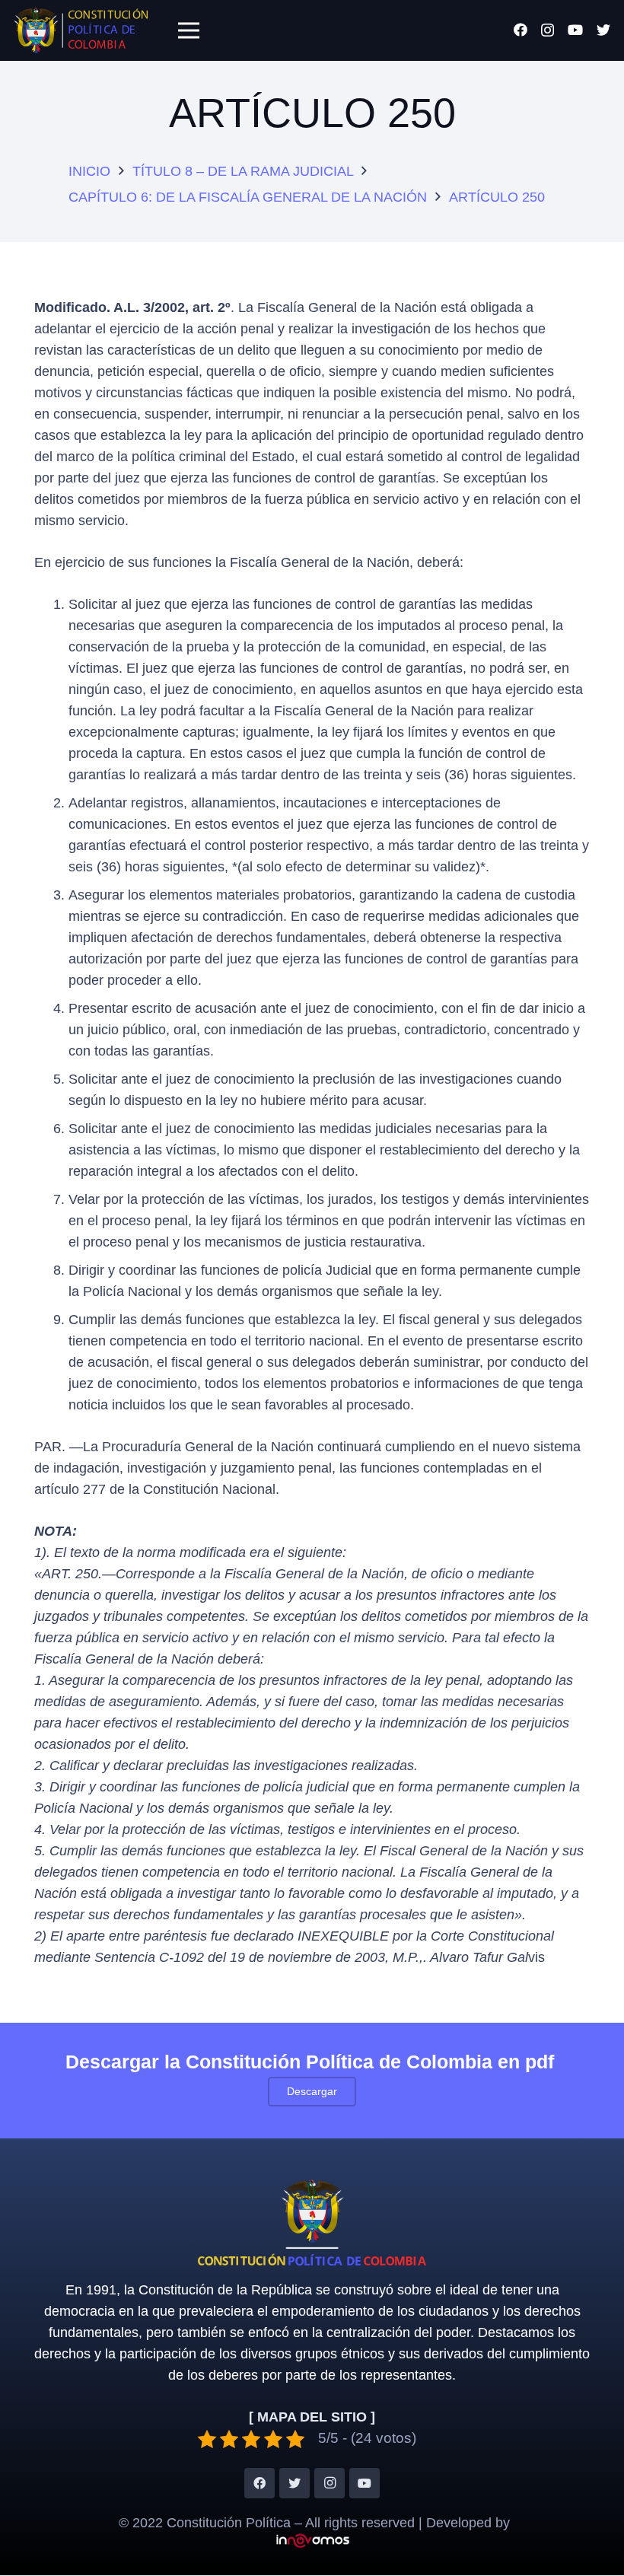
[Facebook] (521, 30)
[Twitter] (603, 30)
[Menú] (188, 30)
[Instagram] (548, 30)
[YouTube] (575, 30)
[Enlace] (81, 30)
